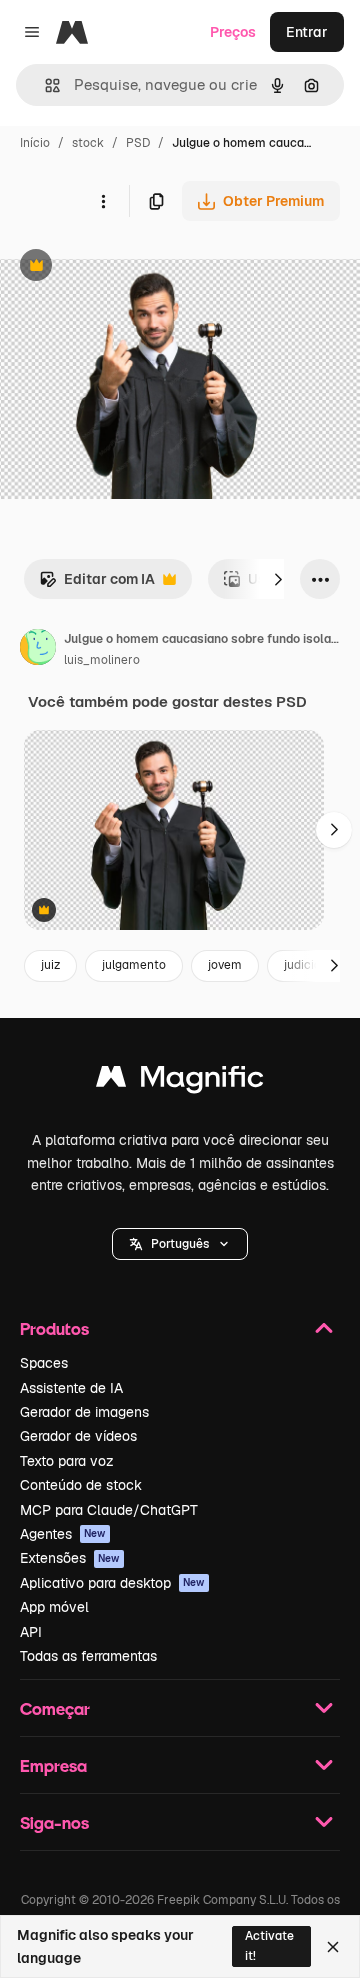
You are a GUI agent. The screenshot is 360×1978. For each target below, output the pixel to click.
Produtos (54, 1328)
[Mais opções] (103, 201)
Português (180, 1244)
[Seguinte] (278, 579)
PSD (138, 143)
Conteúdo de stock (81, 1485)
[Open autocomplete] (44, 85)
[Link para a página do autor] (38, 650)
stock (88, 143)
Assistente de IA (71, 1388)
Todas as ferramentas (88, 1656)
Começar (55, 1708)
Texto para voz (67, 1461)
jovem (225, 965)
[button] (180, 1244)
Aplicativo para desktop (112, 1583)
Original (128, 267)
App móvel (54, 1607)
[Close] (333, 1947)
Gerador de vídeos (78, 1436)
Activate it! (269, 1945)
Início (35, 143)
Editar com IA (97, 584)
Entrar (307, 32)
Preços (233, 32)
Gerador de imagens (84, 1412)
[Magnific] (180, 1081)
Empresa (53, 1765)
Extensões (70, 1558)
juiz (50, 965)
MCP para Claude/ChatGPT (109, 1510)
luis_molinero (102, 660)
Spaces (44, 1363)
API (31, 1632)
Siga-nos (54, 1822)
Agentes (63, 1534)
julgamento (134, 965)
